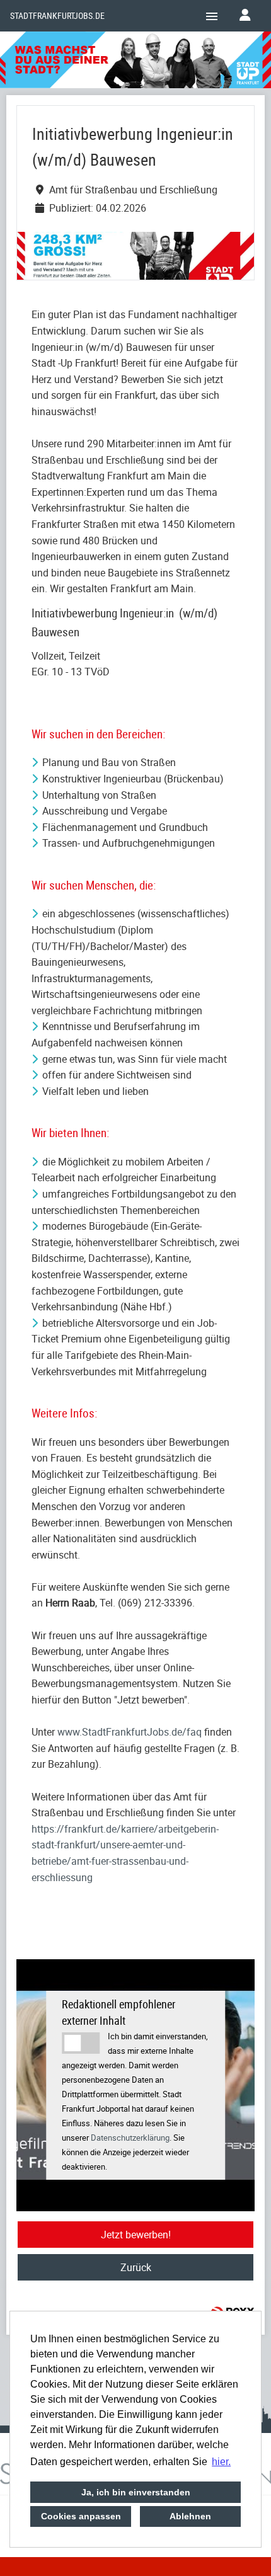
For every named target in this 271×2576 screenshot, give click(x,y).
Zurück (136, 2267)
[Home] (135, 62)
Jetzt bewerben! (136, 2235)
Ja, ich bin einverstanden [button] (136, 2492)
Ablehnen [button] (190, 2516)
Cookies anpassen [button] (81, 2516)
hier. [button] (221, 2462)
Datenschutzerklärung (130, 2138)
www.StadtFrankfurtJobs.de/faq (130, 1732)
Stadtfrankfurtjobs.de (57, 16)
